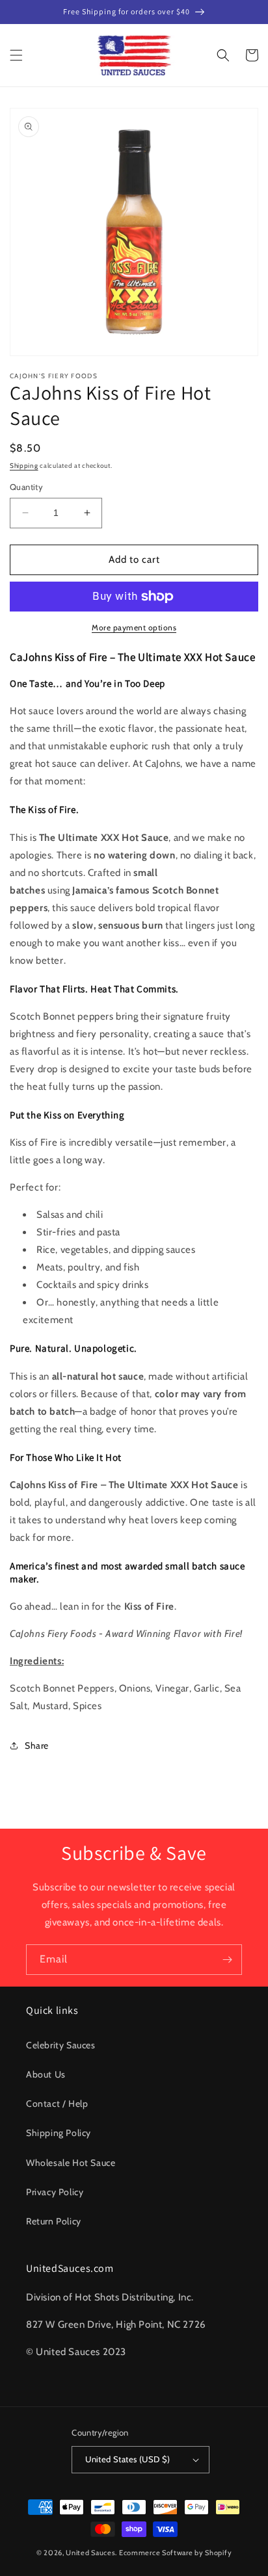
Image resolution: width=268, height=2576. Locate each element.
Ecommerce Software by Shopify (175, 2553)
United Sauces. (91, 2553)
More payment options (134, 627)
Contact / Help (57, 2104)
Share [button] (37, 1745)
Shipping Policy (59, 2133)
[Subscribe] (227, 1960)
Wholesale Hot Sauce (71, 2163)
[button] (16, 55)
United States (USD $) (127, 2459)
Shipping (24, 466)
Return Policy (54, 2221)
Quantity (26, 487)
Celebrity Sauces (61, 2045)
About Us (46, 2074)
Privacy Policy (55, 2192)
